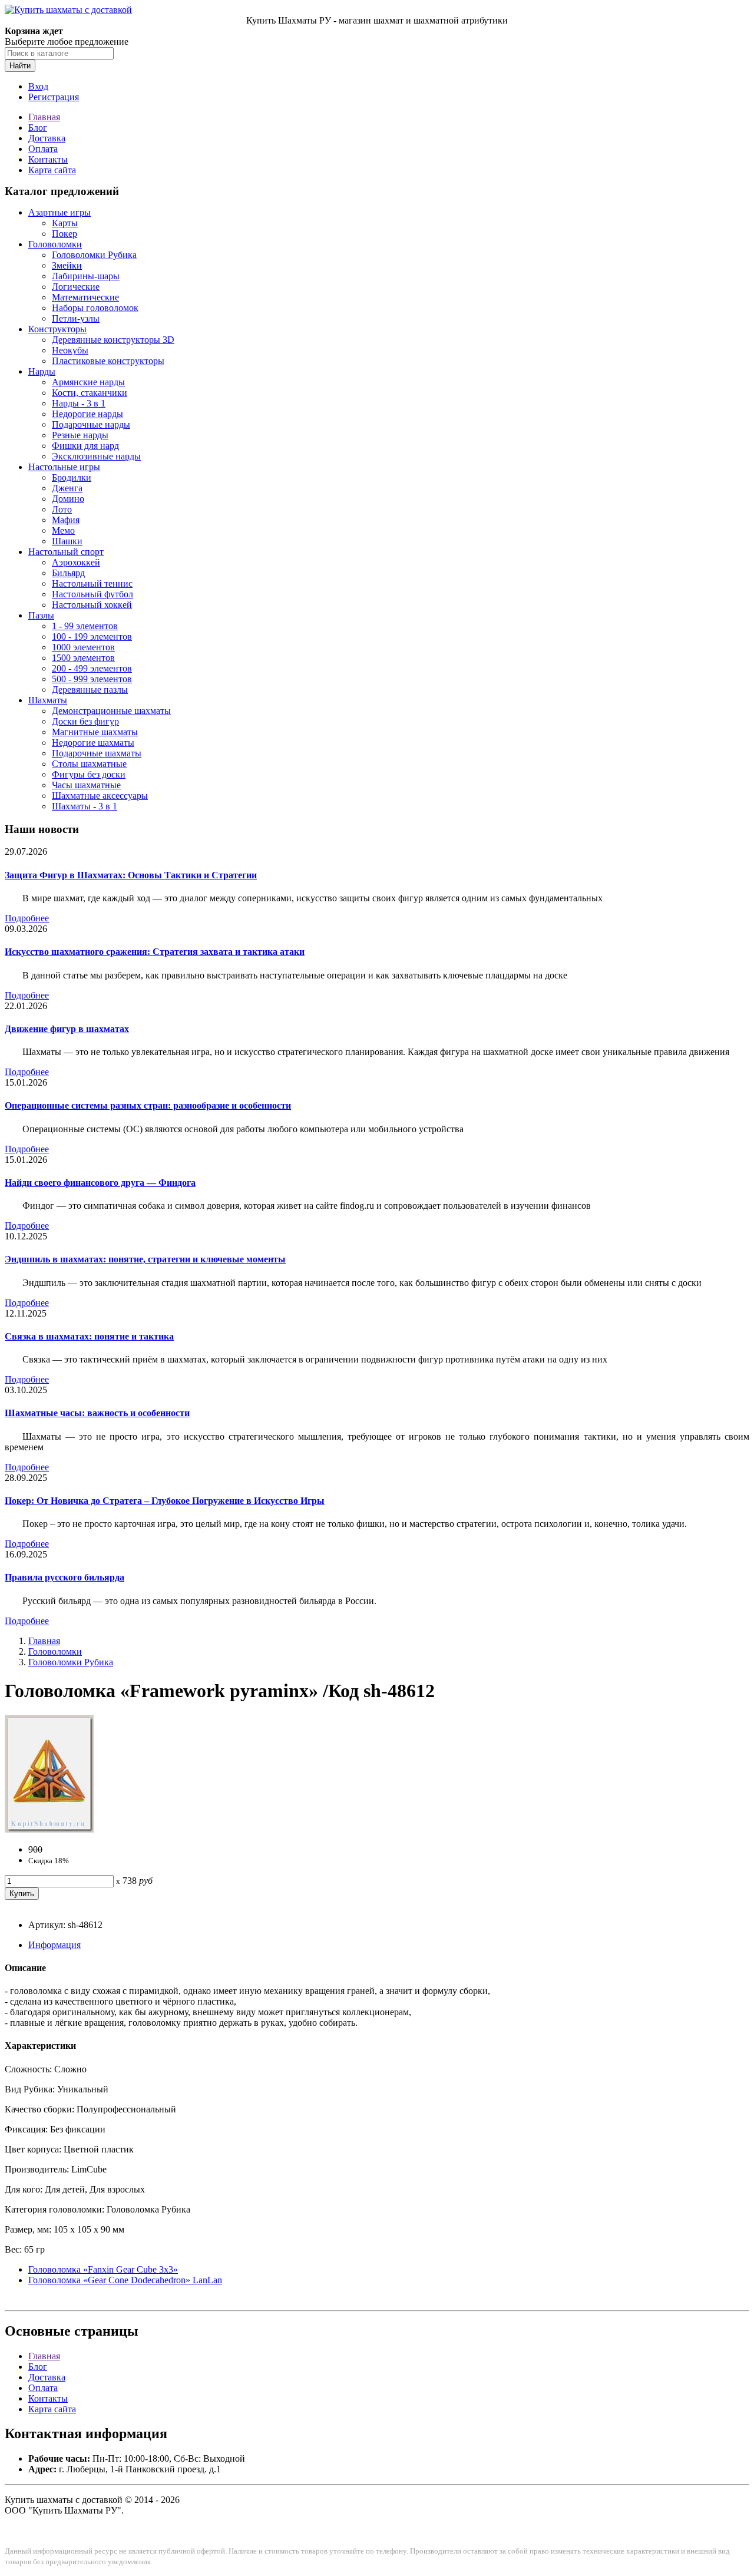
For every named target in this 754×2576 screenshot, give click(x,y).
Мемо (63, 530)
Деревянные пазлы (90, 690)
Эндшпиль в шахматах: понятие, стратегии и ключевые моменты (145, 1259)
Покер (65, 234)
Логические (76, 287)
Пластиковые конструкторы (108, 361)
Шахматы (48, 700)
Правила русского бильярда (65, 1577)
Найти (20, 66)
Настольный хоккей (92, 605)
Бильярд (68, 573)
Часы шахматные (86, 785)
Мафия (66, 520)
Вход (38, 86)
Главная (44, 117)
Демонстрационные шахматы (111, 711)
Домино (68, 499)
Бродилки (72, 477)
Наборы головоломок (95, 308)
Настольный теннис (92, 583)
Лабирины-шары (86, 276)
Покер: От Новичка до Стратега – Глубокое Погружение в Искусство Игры (165, 1501)
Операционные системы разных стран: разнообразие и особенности (148, 1105)
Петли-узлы (76, 318)
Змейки (67, 265)
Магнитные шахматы (95, 732)
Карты (65, 223)
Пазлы (41, 615)
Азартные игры (59, 212)
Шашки (67, 541)
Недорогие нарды (87, 414)
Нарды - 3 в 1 (79, 403)
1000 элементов (83, 647)
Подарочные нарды (91, 424)
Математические (85, 297)
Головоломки (55, 244)
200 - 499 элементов (92, 668)
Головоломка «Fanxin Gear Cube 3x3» (103, 2269)
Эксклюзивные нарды (96, 456)
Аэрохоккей (76, 562)
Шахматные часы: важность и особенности (97, 1413)
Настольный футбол (92, 594)
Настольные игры (64, 467)
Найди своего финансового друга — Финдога (100, 1183)
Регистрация (54, 97)
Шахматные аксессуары (100, 796)
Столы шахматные (89, 764)
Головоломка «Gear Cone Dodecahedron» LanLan (125, 2280)
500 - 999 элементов (92, 679)
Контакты (48, 159)
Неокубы (70, 350)
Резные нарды (80, 435)
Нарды (42, 371)
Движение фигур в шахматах (67, 1029)
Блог (38, 128)
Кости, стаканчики (90, 393)
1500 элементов (83, 658)
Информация (54, 1945)
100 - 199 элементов (92, 636)
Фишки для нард (85, 446)
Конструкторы (57, 329)
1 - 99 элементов (85, 626)
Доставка (47, 138)
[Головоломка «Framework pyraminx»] (49, 1829)
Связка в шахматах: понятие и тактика (89, 1336)
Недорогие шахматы (93, 743)
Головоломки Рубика (94, 255)
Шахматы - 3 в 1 (85, 806)
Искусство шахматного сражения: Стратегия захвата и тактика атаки (155, 952)
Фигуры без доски (89, 774)
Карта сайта (52, 170)
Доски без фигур (85, 721)
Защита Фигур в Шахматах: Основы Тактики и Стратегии (131, 875)
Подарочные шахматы (97, 753)
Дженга (67, 488)
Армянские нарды (88, 382)
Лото (62, 509)
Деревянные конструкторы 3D (113, 340)
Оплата (43, 149)
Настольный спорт (66, 552)
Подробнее (27, 918)
